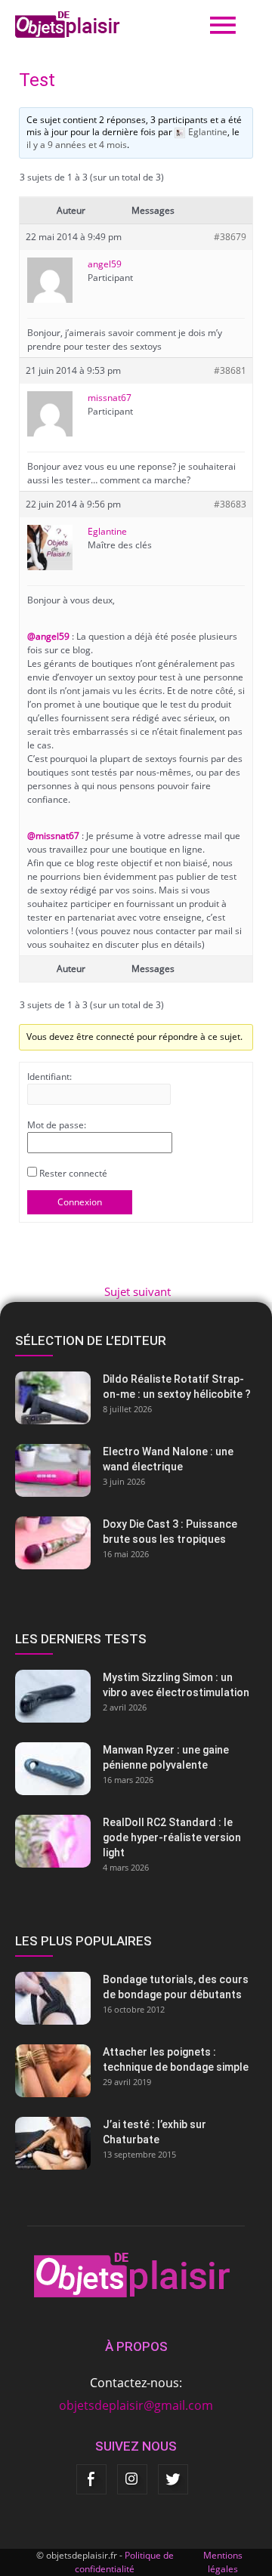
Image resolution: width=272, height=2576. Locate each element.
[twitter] (173, 2479)
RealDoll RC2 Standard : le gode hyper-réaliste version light (172, 1837)
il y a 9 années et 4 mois (77, 145)
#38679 (230, 237)
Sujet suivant (138, 1292)
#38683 (230, 504)
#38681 (230, 370)
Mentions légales (223, 2562)
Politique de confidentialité (124, 2562)
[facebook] (91, 2479)
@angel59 (48, 636)
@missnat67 (53, 836)
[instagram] (132, 2479)
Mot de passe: (57, 1125)
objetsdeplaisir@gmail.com (136, 2405)
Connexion (80, 1202)
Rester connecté (73, 1173)
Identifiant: (49, 1077)
